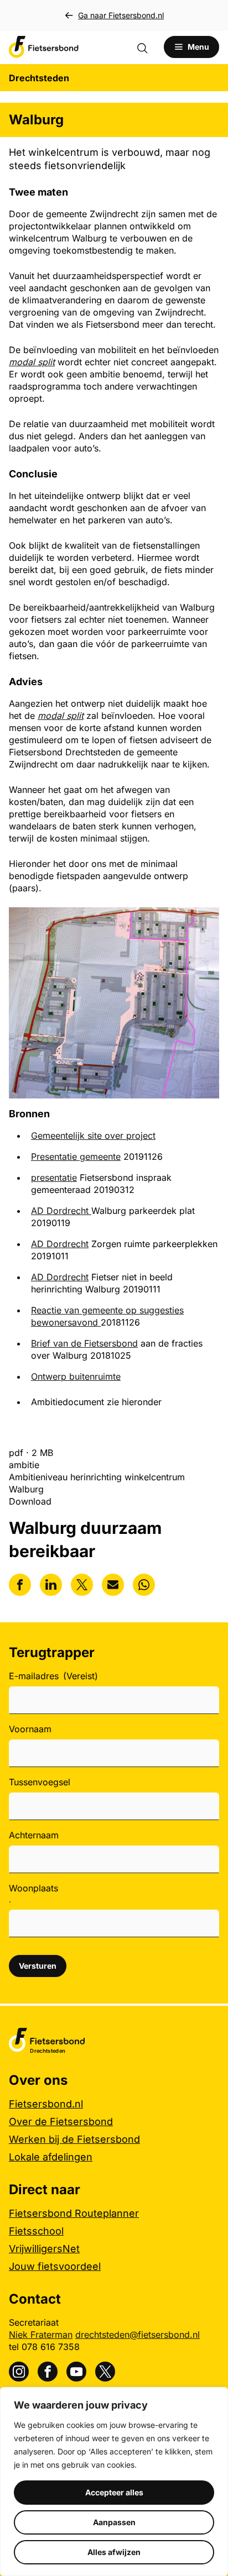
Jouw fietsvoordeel (55, 2266)
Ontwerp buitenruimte (76, 1376)
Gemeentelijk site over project (93, 1135)
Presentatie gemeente (76, 1156)
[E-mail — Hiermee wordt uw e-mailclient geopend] (113, 1585)
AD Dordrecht (61, 1211)
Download (30, 1501)
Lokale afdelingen (51, 2157)
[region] (114, 2482)
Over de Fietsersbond (61, 2122)
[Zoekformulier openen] (148, 47)
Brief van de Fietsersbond (84, 1343)
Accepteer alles (114, 2492)
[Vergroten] (205, 922)
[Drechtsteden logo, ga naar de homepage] (44, 47)
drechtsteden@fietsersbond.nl (138, 2335)
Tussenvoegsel (40, 1782)
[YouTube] (76, 2372)
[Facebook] (48, 2372)
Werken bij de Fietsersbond (74, 2139)
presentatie (54, 1177)
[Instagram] (19, 2372)
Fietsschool (36, 2231)
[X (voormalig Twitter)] (105, 2372)
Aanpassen (114, 2522)
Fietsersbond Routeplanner (74, 2213)
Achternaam (34, 1835)
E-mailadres (53, 1676)
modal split (61, 716)
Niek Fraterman (41, 2335)
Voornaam (30, 1729)
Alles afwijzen (114, 2552)
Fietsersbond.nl (46, 2104)
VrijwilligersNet (44, 2249)
